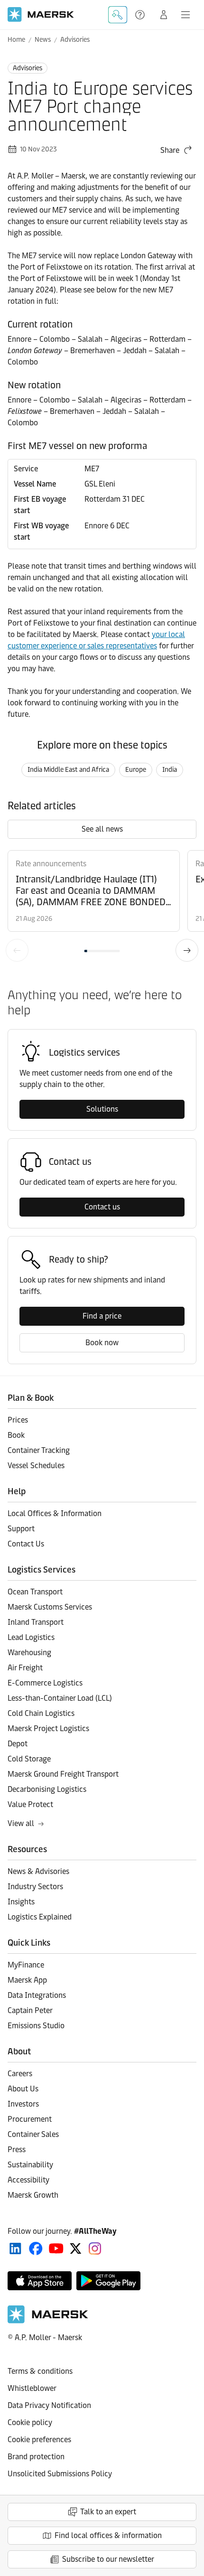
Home (16, 40)
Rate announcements (51, 864)
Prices (18, 1420)
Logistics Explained (40, 1917)
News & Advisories (38, 1871)
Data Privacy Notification (49, 2405)
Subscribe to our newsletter (108, 2559)
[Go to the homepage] (48, 2321)
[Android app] (108, 2281)
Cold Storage (29, 1759)
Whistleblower (32, 2388)
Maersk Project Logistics (48, 1728)
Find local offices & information (108, 2535)
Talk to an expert (108, 2512)
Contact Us (26, 1544)
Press (17, 2150)
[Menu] (185, 15)
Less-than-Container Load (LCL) (60, 1698)
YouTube (56, 2248)
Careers (20, 2074)
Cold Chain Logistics (41, 1713)
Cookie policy (30, 2422)
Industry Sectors (35, 1887)
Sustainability (30, 2165)
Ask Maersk (118, 15)
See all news (102, 829)
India (170, 770)
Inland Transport (36, 1622)
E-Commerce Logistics (45, 1683)
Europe (136, 770)
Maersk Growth (33, 2195)
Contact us (102, 1207)
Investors (23, 2104)
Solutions (102, 1109)
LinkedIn (15, 2248)
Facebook (36, 2248)
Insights (21, 1902)
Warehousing (29, 1653)
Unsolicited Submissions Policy (60, 2474)
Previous (17, 950)
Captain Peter (30, 2010)
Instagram (95, 2248)
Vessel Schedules (36, 1466)
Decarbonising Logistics (47, 1789)
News (43, 40)
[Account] (164, 15)
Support (141, 15)
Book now (102, 1343)
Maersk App (27, 1980)
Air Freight (25, 1668)
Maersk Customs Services (50, 1607)
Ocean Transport (35, 1592)
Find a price (102, 1316)
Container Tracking (39, 1450)
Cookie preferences (39, 2440)
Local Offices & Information (55, 1513)
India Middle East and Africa (68, 770)
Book (16, 1435)
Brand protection (36, 2457)
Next (187, 950)
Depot (18, 1744)
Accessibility (28, 2180)
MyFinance (26, 1965)
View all (21, 1823)
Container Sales (33, 2134)
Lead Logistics (31, 1637)
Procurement (30, 2119)
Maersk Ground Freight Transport (63, 1774)
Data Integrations (37, 1995)
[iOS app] (40, 2281)
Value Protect (30, 1804)
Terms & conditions (40, 2371)
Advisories (75, 40)
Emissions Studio (36, 2026)
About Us (23, 2089)
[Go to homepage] (41, 14)
